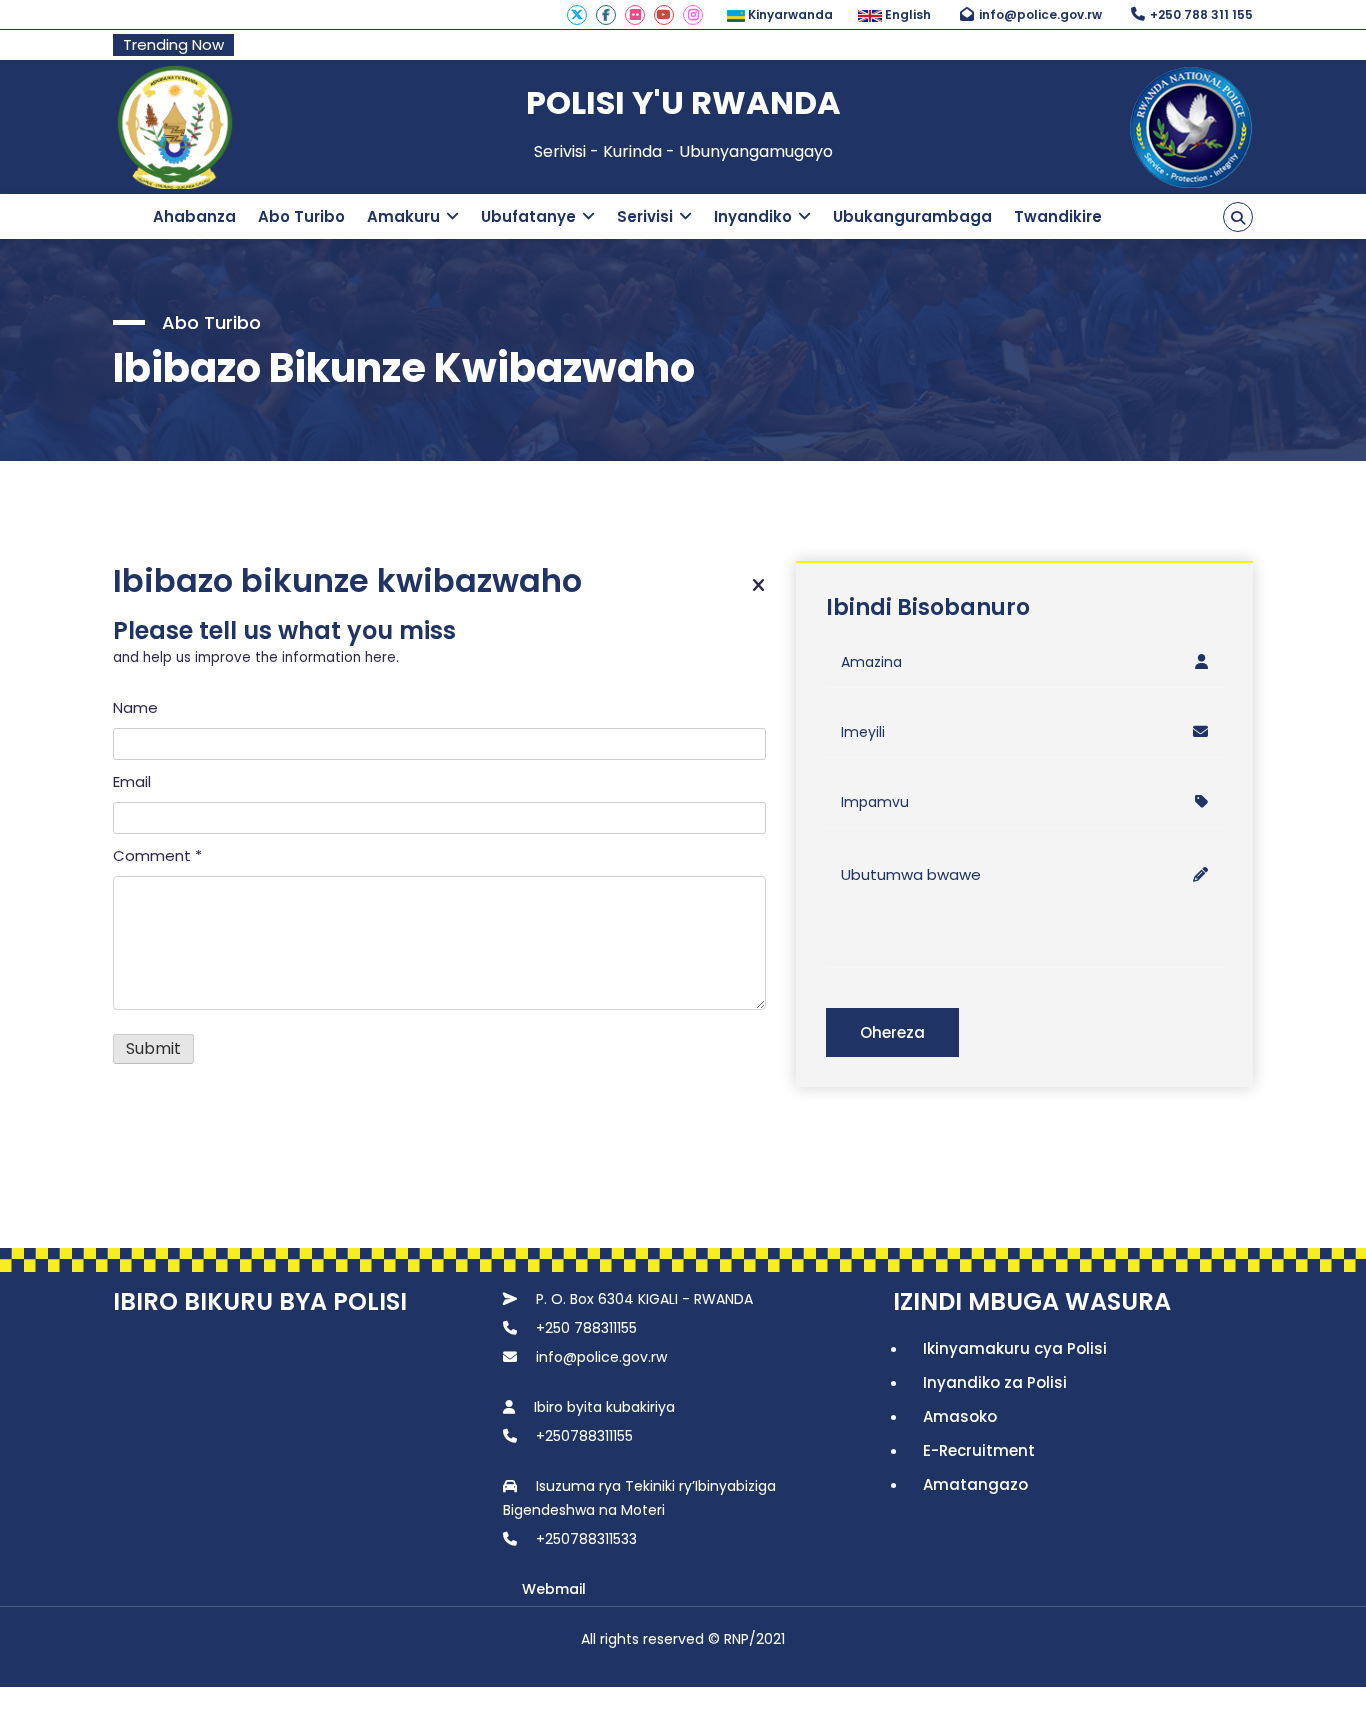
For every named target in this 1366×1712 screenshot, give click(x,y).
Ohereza (892, 1032)
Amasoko (960, 1416)
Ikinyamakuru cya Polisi (1015, 1348)
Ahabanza (194, 216)
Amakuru (403, 216)
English (906, 14)
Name (135, 707)
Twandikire (1058, 216)
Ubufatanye (528, 216)
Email (132, 781)
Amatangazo (975, 1484)
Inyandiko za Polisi (995, 1382)
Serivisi (645, 216)
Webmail (554, 1589)
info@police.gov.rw (1040, 14)
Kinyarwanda (789, 14)
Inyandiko (753, 216)
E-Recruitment (979, 1450)
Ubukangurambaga (912, 216)
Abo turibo (301, 216)
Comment (157, 855)
